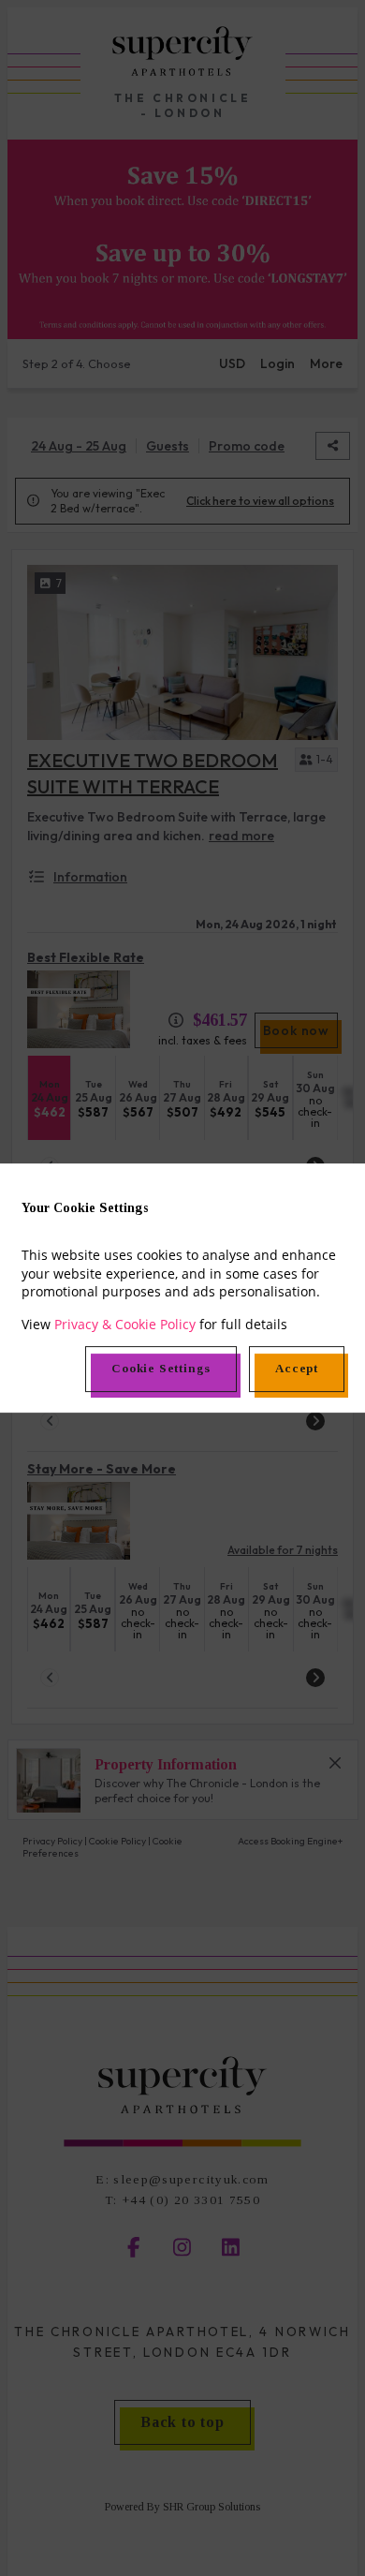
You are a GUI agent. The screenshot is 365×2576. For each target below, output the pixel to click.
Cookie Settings (161, 1368)
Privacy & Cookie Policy (125, 1324)
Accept (297, 1368)
